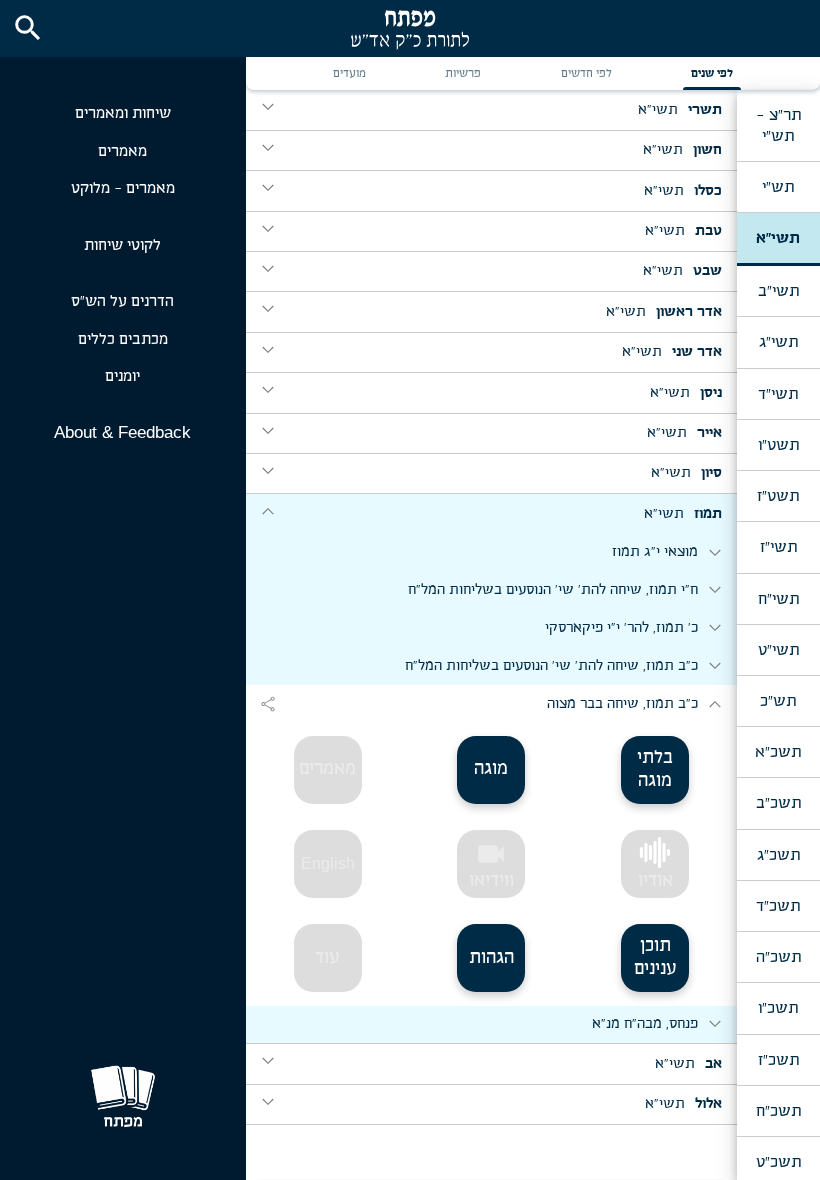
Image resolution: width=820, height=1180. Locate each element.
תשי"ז (778, 547)
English (328, 863)
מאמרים (122, 151)
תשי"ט (778, 650)
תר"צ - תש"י (778, 125)
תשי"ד (778, 394)
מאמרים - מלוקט (123, 188)
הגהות (491, 958)
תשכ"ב (778, 803)
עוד (327, 958)
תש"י (778, 187)
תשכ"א (778, 752)
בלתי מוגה (655, 769)
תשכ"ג (778, 855)
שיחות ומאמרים (123, 113)
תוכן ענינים (655, 957)
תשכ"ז (778, 1060)
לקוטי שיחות (122, 245)
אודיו (655, 881)
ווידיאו (491, 864)
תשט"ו (778, 445)
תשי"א (778, 238)
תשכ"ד (778, 906)
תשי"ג (778, 342)
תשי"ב (778, 291)
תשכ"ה (778, 957)
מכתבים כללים (123, 339)
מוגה (491, 769)
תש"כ (778, 701)
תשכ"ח (778, 1111)
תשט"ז (778, 496)
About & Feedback (122, 432)
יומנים (122, 376)
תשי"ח (778, 599)
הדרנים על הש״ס (122, 301)
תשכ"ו (778, 1008)
